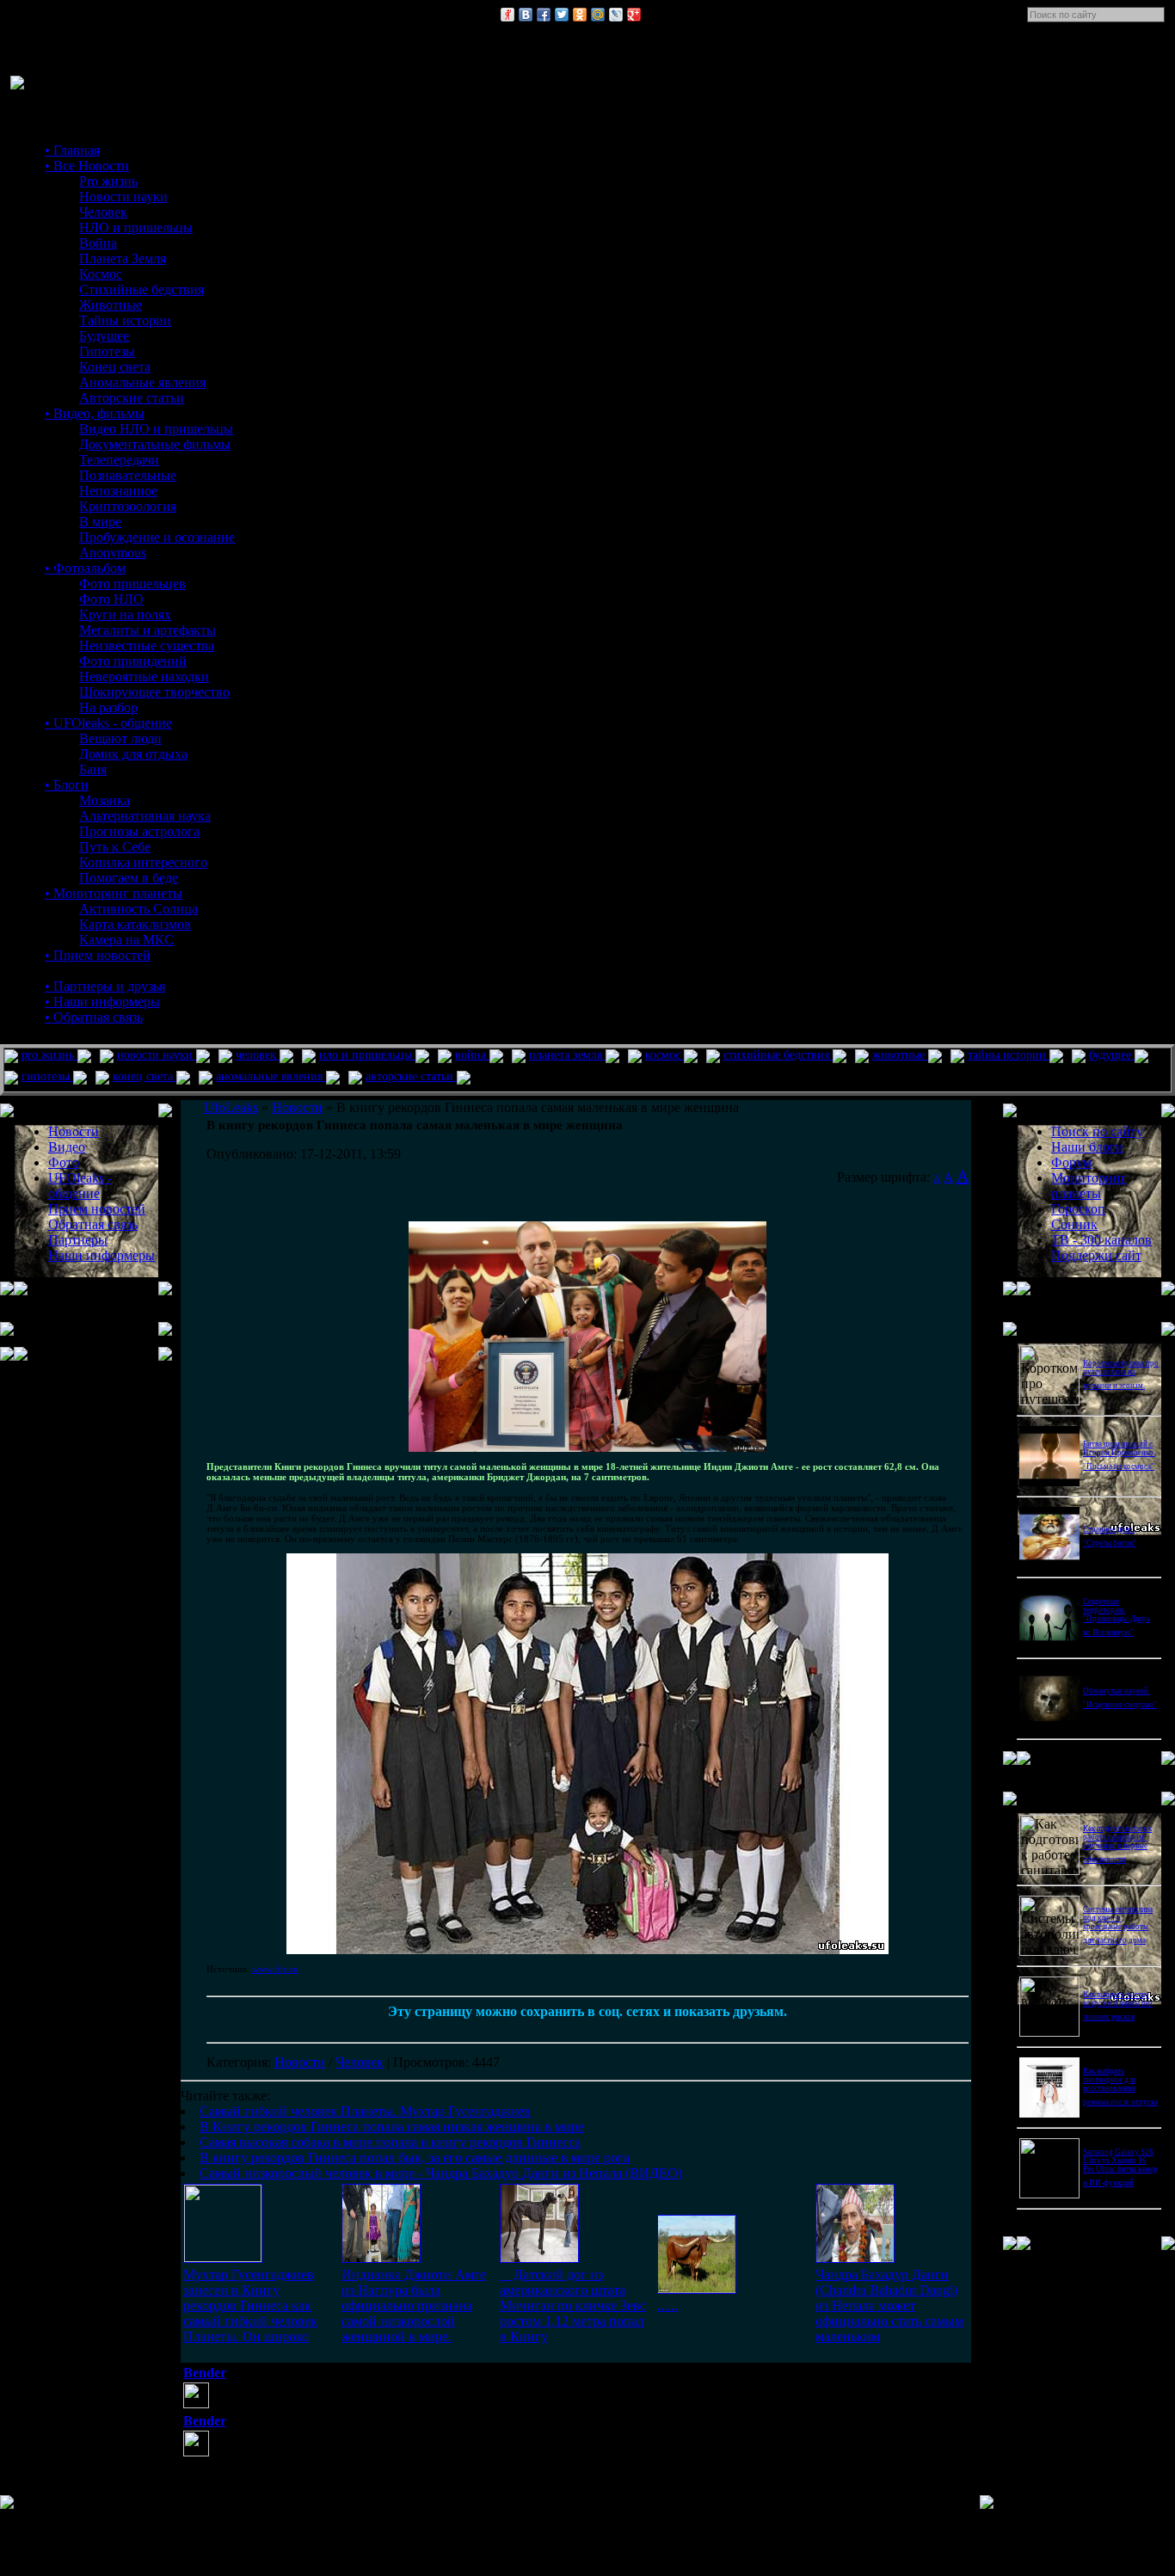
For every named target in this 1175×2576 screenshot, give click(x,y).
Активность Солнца (138, 909)
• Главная (72, 150)
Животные (111, 305)
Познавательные (128, 475)
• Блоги (67, 785)
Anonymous (113, 553)
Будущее (104, 336)
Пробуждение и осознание (157, 537)
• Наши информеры (102, 1002)
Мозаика (105, 800)
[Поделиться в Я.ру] (508, 15)
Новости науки (123, 197)
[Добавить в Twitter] (562, 15)
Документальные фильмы (155, 444)
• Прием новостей (98, 955)
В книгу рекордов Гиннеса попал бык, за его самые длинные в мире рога (415, 2158)
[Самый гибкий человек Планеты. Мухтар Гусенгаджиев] (223, 2257)
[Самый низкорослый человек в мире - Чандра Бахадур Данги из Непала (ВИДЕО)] (855, 2258)
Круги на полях (125, 615)
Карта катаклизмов (135, 924)
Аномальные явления (142, 382)
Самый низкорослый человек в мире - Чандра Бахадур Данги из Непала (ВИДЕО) (441, 2173)
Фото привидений (133, 661)
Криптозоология (128, 506)
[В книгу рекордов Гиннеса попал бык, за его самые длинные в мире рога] (697, 2289)
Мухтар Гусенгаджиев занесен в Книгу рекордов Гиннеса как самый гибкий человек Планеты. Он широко (250, 2305)
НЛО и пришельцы (136, 227)
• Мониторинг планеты (114, 893)
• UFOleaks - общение (108, 723)
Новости (300, 2062)
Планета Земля (123, 258)
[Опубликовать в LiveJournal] (616, 15)
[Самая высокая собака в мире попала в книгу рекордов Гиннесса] (539, 2258)
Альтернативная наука (145, 816)
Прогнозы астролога (139, 831)
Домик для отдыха (133, 754)
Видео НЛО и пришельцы (156, 429)
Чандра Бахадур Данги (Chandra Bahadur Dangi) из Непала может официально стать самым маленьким (889, 2305)
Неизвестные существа (147, 646)
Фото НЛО (111, 599)
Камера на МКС (126, 940)
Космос (101, 274)
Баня (93, 769)
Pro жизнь (108, 181)
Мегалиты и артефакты (148, 630)
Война (98, 243)
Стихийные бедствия (141, 289)
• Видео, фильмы (95, 413)
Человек (103, 212)
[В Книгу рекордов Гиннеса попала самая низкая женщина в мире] (381, 2258)
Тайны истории (125, 320)
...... (667, 2305)
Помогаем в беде (129, 878)
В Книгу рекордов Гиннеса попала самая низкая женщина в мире (392, 2127)
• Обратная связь (94, 1017)
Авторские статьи (132, 398)
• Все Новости (87, 166)
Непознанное (118, 491)
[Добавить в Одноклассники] (580, 15)
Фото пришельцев (132, 584)
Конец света (115, 367)
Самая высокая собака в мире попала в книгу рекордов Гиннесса (390, 2142)
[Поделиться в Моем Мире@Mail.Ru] (598, 15)
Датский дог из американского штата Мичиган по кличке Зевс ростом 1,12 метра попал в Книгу (573, 2305)
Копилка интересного (143, 862)
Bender (205, 2373)
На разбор (108, 707)
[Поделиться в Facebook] (544, 15)
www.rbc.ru (275, 1969)
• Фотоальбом (85, 568)
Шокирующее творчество (154, 692)
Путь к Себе (115, 847)
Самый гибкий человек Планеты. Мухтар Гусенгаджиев (365, 2111)
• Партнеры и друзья (105, 986)
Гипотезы (107, 351)
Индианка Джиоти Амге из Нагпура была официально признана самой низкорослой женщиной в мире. (414, 2305)
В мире (100, 522)
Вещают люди (120, 738)
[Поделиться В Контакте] (526, 15)
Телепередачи (119, 460)
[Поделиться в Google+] (634, 15)
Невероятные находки (144, 676)
